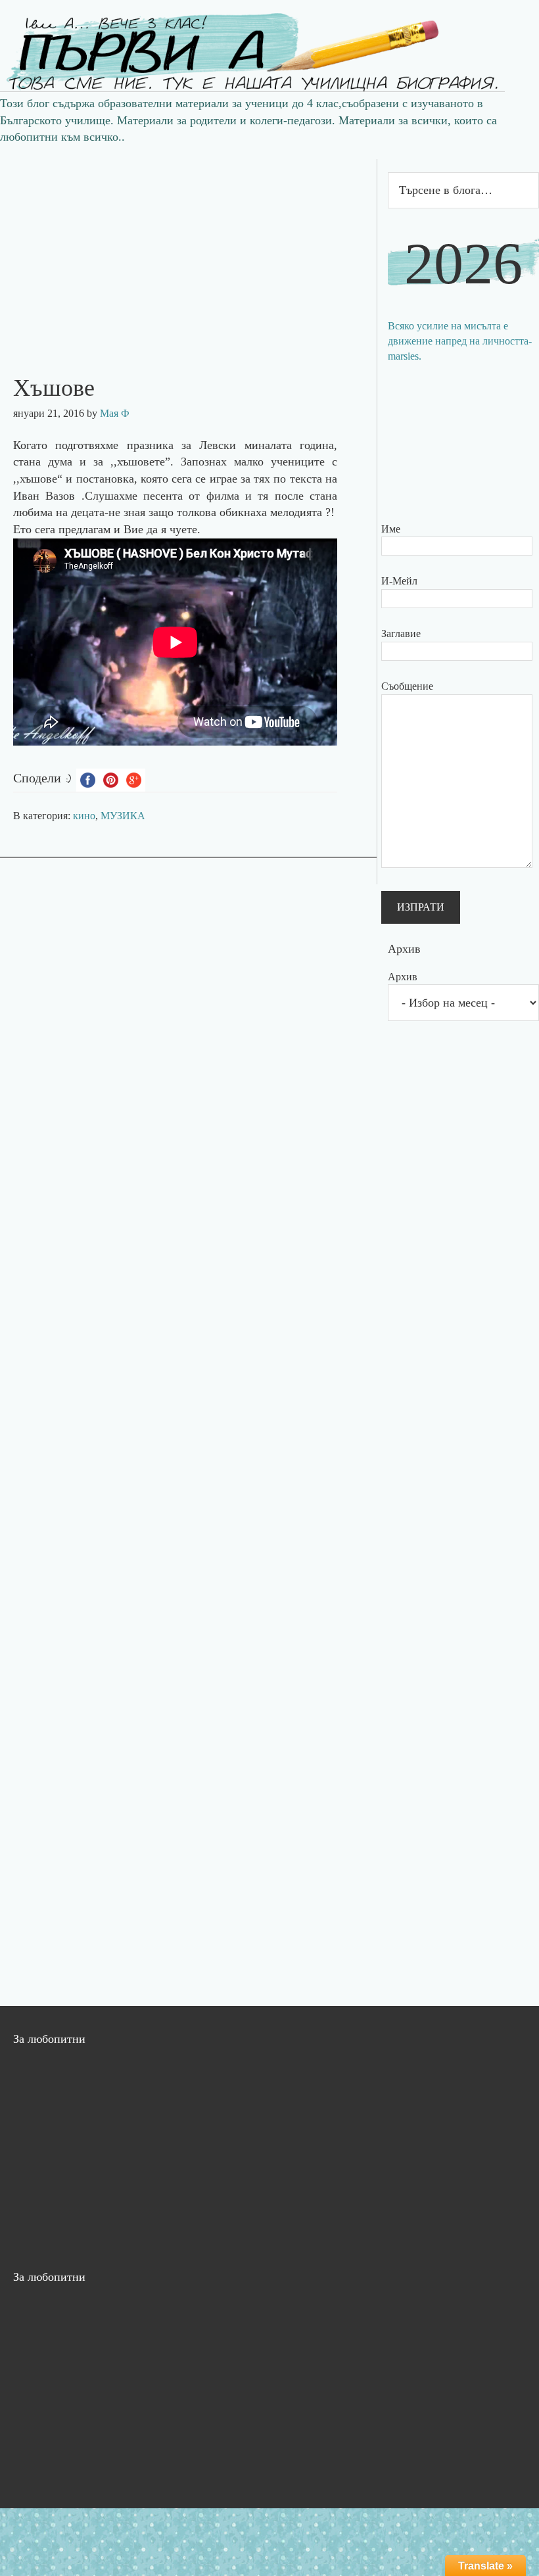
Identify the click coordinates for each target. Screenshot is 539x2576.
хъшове (38, 479)
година (317, 445)
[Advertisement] (188, 251)
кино (84, 816)
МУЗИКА (123, 816)
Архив (403, 977)
